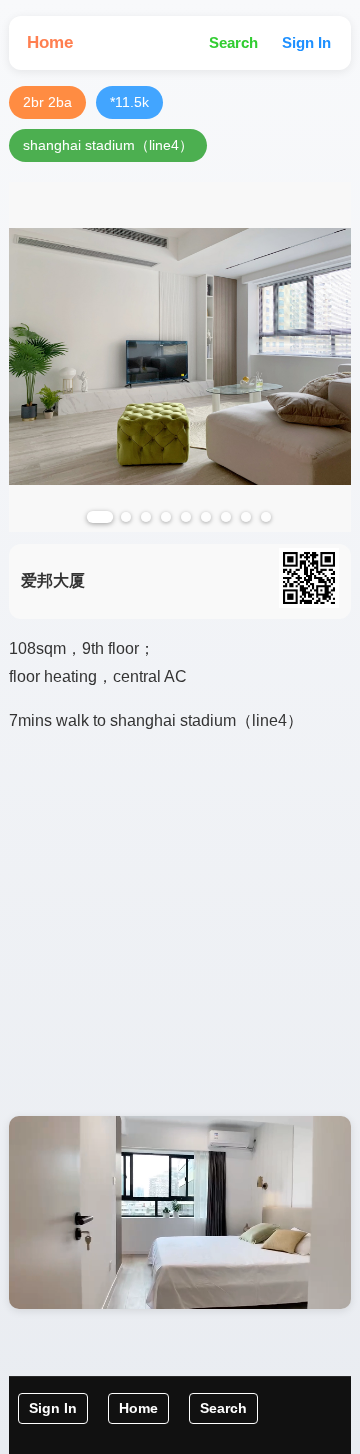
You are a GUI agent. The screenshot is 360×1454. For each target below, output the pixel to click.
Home (50, 42)
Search (233, 42)
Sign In (306, 42)
